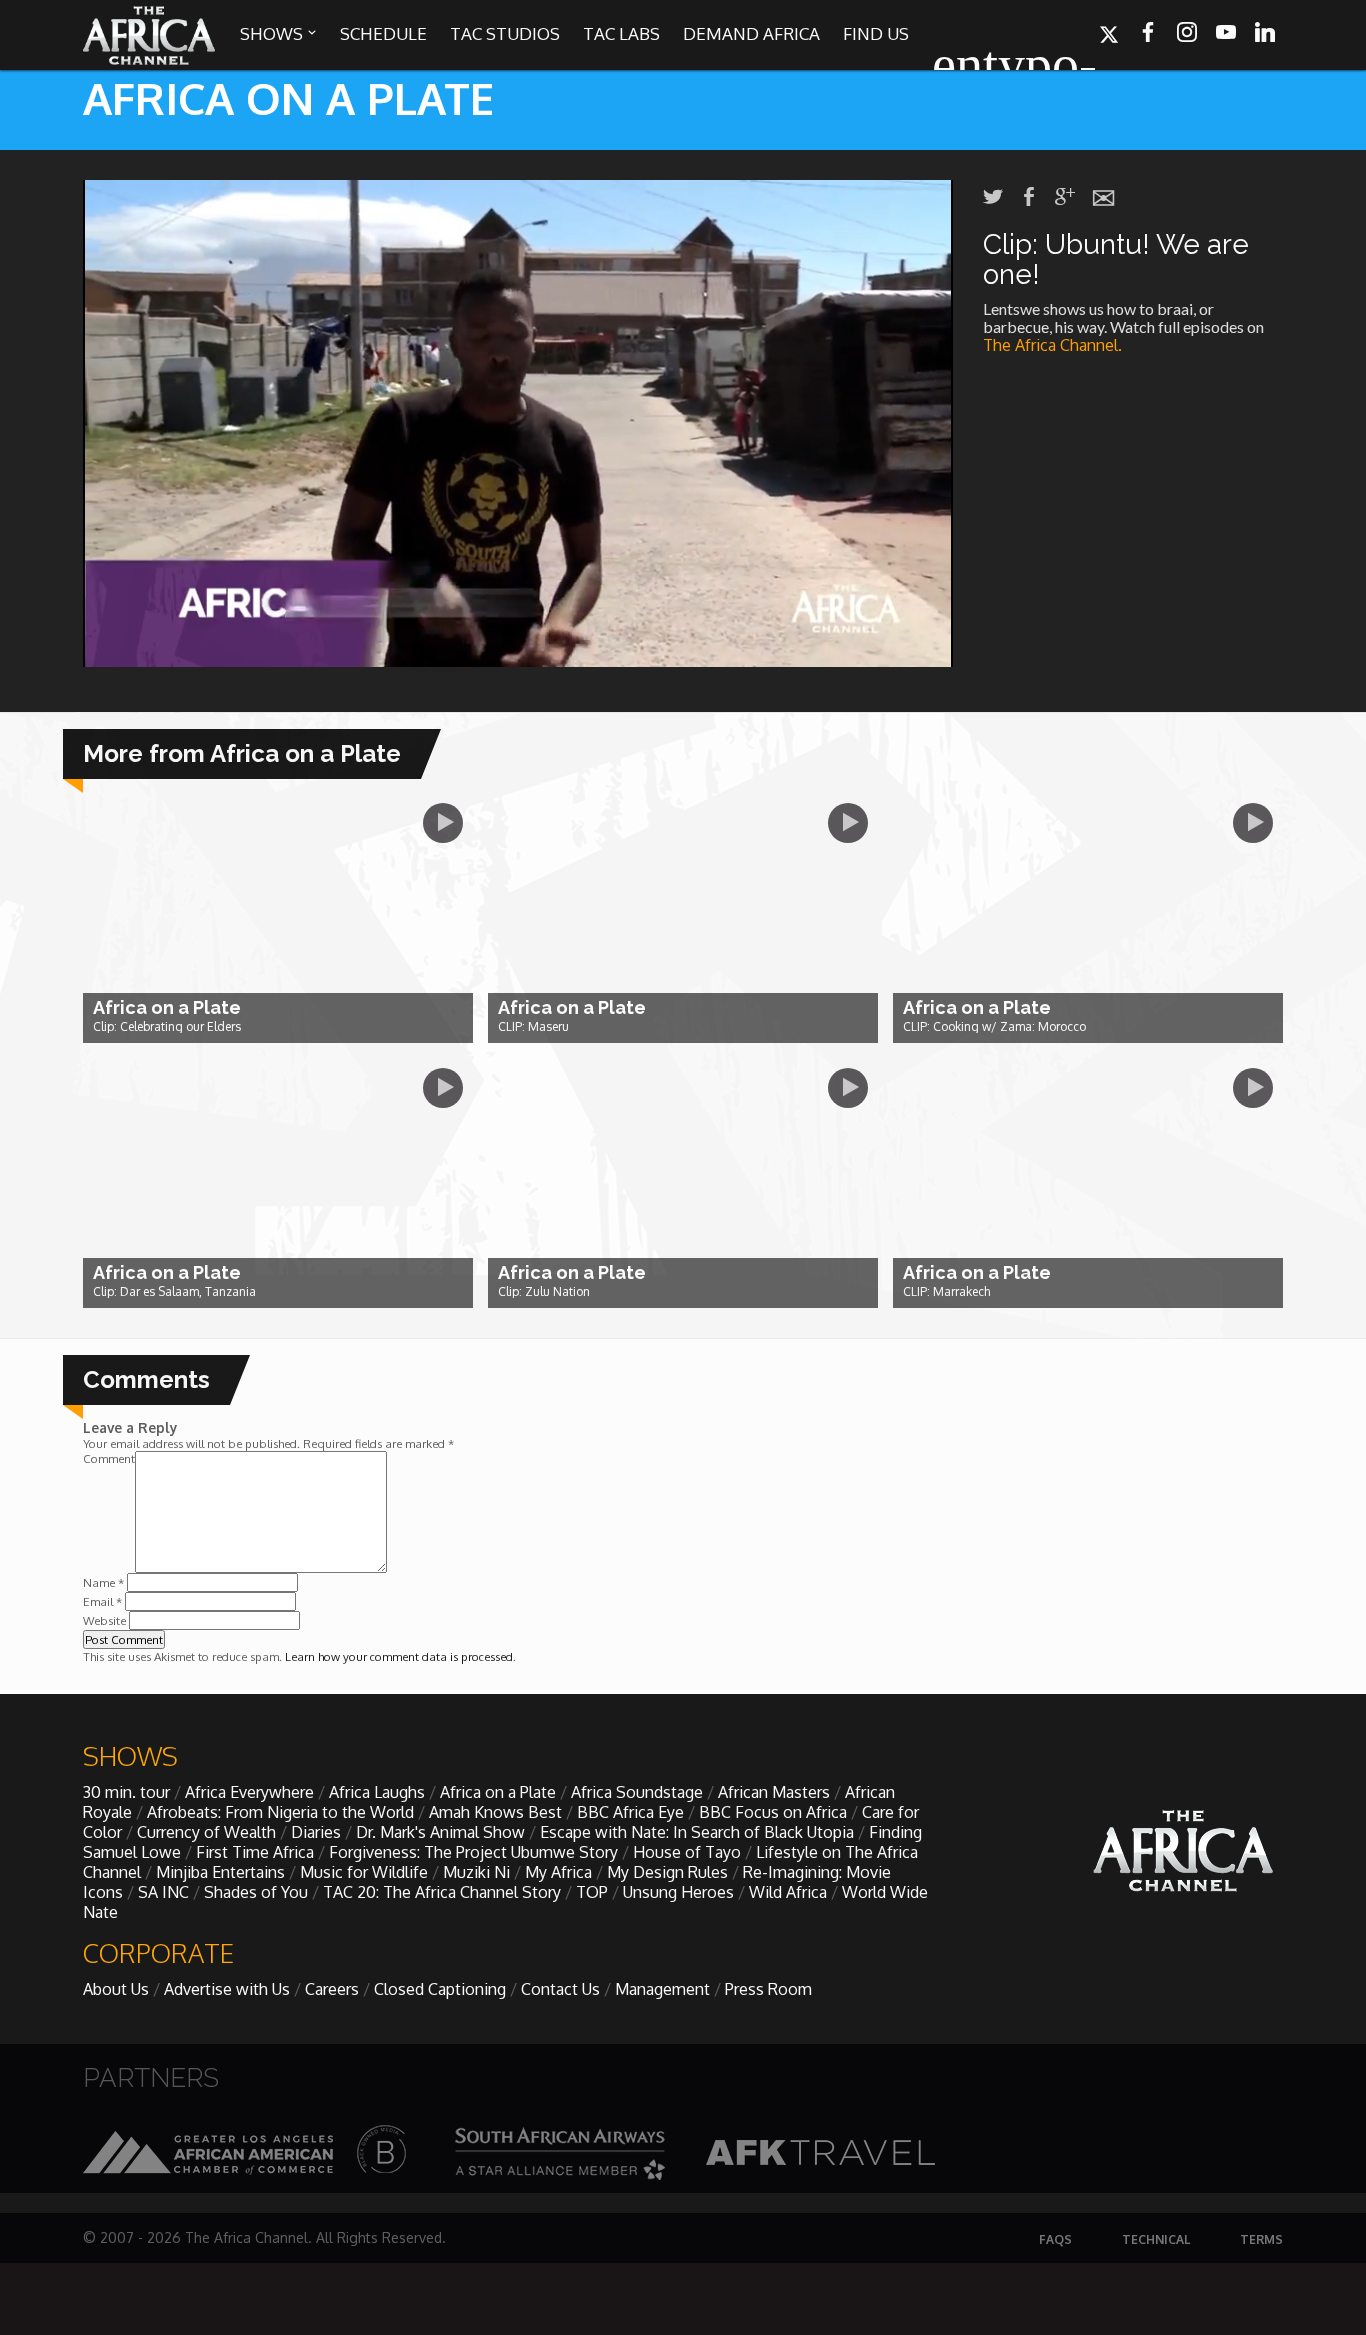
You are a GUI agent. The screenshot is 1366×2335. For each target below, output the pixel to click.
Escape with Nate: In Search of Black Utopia (697, 1832)
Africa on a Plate (498, 1792)
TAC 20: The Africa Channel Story (442, 1892)
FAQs (1055, 2239)
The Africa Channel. (1054, 345)
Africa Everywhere (249, 1792)
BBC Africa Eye (630, 1812)
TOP (592, 1892)
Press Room (768, 1989)
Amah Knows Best (495, 1812)
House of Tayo (687, 1852)
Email (102, 1601)
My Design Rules (667, 1872)
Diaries (316, 1832)
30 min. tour (126, 1792)
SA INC (163, 1892)
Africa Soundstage (637, 1792)
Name (103, 1582)
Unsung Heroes (678, 1892)
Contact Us (560, 1989)
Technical (1156, 2239)
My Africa (558, 1872)
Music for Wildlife (364, 1872)
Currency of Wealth (206, 1832)
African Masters (774, 1792)
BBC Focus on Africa (773, 1812)
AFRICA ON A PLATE (288, 97)
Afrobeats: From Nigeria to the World (280, 1812)
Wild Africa (788, 1892)
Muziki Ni (476, 1872)
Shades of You (256, 1892)
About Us (116, 1989)
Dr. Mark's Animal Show (440, 1832)
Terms (1261, 2239)
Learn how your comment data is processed (399, 1656)
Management (662, 1989)
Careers (332, 1989)
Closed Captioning (440, 1989)
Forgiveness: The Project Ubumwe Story (473, 1852)
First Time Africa (255, 1852)
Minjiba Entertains (220, 1872)
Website (104, 1620)
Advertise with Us (227, 1989)
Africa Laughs (377, 1792)
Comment (109, 1458)
